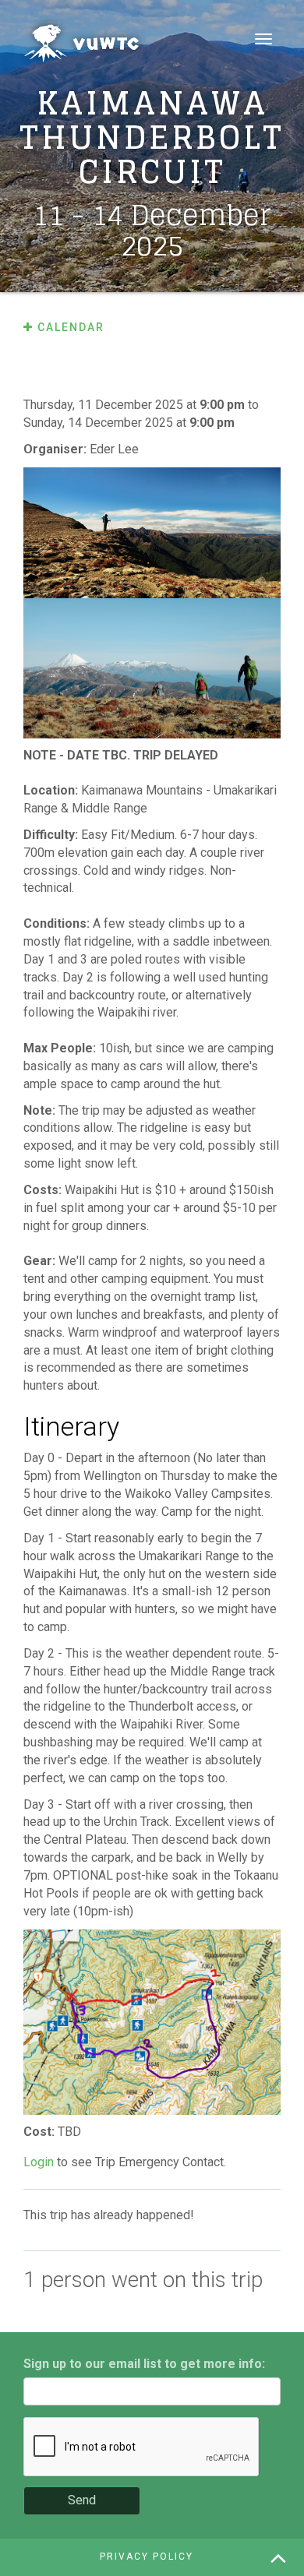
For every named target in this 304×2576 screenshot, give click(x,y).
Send (82, 2500)
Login (39, 2162)
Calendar (69, 327)
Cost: (41, 2132)
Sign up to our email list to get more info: (144, 2364)
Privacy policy (147, 2557)
